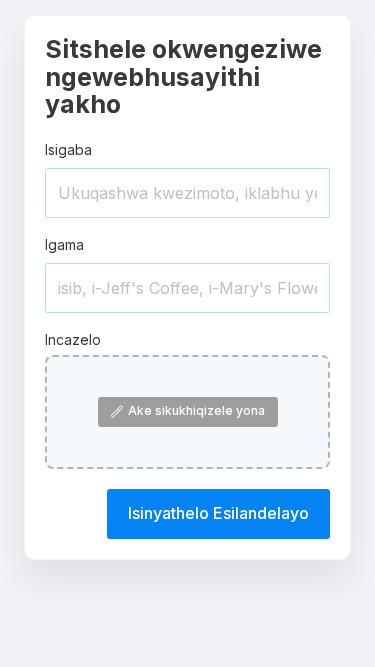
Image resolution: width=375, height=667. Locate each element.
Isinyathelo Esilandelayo (218, 513)
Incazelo (73, 339)
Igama (64, 244)
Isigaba (68, 149)
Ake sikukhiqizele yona (196, 410)
